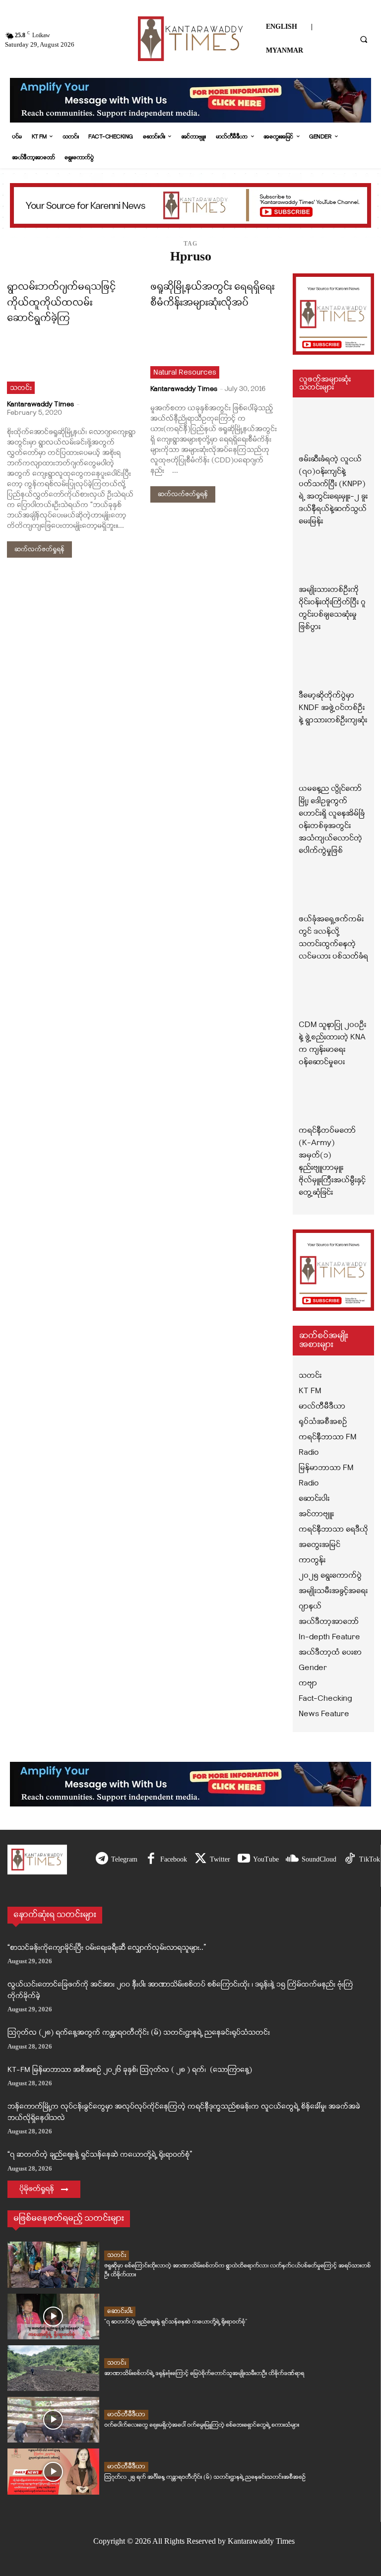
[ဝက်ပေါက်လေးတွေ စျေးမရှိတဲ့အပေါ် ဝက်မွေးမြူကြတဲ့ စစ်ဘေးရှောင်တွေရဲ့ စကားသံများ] (53, 2420)
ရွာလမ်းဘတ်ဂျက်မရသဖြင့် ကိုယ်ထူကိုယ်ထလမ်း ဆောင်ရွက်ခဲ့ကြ (61, 303)
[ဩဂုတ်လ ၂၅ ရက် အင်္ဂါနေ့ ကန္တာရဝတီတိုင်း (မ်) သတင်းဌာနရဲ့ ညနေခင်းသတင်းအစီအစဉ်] (53, 2471)
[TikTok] (350, 1859)
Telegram (124, 1859)
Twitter (220, 1859)
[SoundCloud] (292, 1859)
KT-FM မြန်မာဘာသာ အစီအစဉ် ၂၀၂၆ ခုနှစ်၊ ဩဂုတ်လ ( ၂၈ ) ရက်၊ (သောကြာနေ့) (130, 2070)
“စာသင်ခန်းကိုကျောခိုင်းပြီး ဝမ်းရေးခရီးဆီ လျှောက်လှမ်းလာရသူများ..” (107, 1948)
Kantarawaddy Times (40, 405)
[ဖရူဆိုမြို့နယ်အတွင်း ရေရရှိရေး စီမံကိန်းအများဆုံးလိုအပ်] (215, 346)
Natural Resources (185, 373)
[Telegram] (102, 1859)
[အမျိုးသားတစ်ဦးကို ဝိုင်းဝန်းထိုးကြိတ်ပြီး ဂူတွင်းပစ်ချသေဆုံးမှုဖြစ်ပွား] (333, 561)
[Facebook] (151, 1859)
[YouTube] (244, 1859)
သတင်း (21, 388)
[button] (364, 39)
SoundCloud (319, 1859)
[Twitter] (201, 1859)
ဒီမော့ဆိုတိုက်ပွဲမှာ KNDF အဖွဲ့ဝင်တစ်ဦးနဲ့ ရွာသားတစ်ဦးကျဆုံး (333, 708)
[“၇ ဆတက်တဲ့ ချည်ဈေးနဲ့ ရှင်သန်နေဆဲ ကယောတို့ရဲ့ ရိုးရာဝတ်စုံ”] (53, 2317)
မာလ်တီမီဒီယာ (126, 2415)
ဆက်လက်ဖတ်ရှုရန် (39, 549)
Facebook (174, 1859)
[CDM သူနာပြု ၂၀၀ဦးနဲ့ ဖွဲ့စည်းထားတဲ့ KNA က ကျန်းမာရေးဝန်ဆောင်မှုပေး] (333, 996)
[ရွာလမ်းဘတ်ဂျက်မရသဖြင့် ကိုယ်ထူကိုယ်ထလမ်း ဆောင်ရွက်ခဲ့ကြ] (71, 362)
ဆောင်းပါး (120, 2311)
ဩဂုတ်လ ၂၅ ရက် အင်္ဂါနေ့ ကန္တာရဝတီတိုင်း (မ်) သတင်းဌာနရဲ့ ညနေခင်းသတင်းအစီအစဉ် (205, 2477)
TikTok (370, 1859)
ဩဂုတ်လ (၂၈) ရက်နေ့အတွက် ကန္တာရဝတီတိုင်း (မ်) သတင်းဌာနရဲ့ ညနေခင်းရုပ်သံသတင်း (139, 2033)
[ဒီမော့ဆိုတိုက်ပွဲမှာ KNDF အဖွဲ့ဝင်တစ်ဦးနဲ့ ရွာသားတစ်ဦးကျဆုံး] (333, 667)
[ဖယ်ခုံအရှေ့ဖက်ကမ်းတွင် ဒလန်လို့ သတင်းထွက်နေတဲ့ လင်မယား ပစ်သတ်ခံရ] (333, 891)
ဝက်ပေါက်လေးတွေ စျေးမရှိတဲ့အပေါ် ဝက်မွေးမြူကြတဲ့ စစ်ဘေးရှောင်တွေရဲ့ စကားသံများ (202, 2425)
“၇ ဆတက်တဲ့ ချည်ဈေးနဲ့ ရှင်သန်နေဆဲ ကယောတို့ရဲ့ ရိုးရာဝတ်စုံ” (100, 2155)
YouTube (266, 1859)
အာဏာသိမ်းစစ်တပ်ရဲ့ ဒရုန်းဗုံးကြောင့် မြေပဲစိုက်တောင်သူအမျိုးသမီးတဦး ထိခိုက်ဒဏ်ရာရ (204, 2373)
